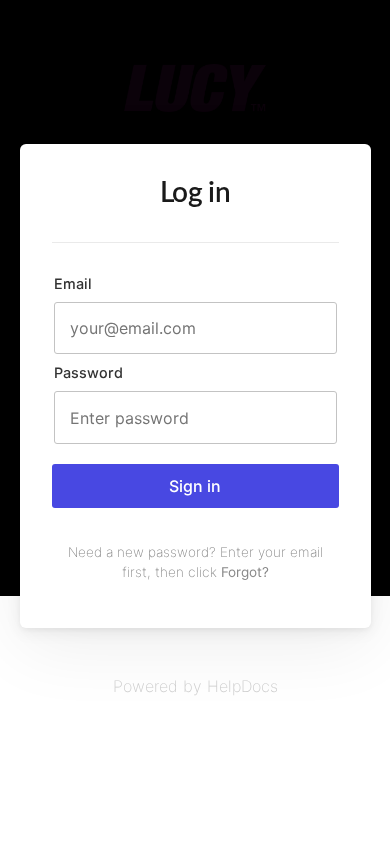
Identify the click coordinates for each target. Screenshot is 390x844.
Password (88, 372)
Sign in (195, 486)
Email (73, 283)
